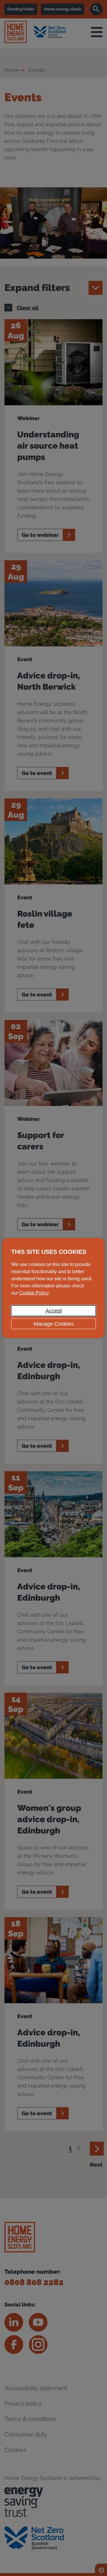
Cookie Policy (34, 1293)
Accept (54, 1311)
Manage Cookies (54, 1324)
